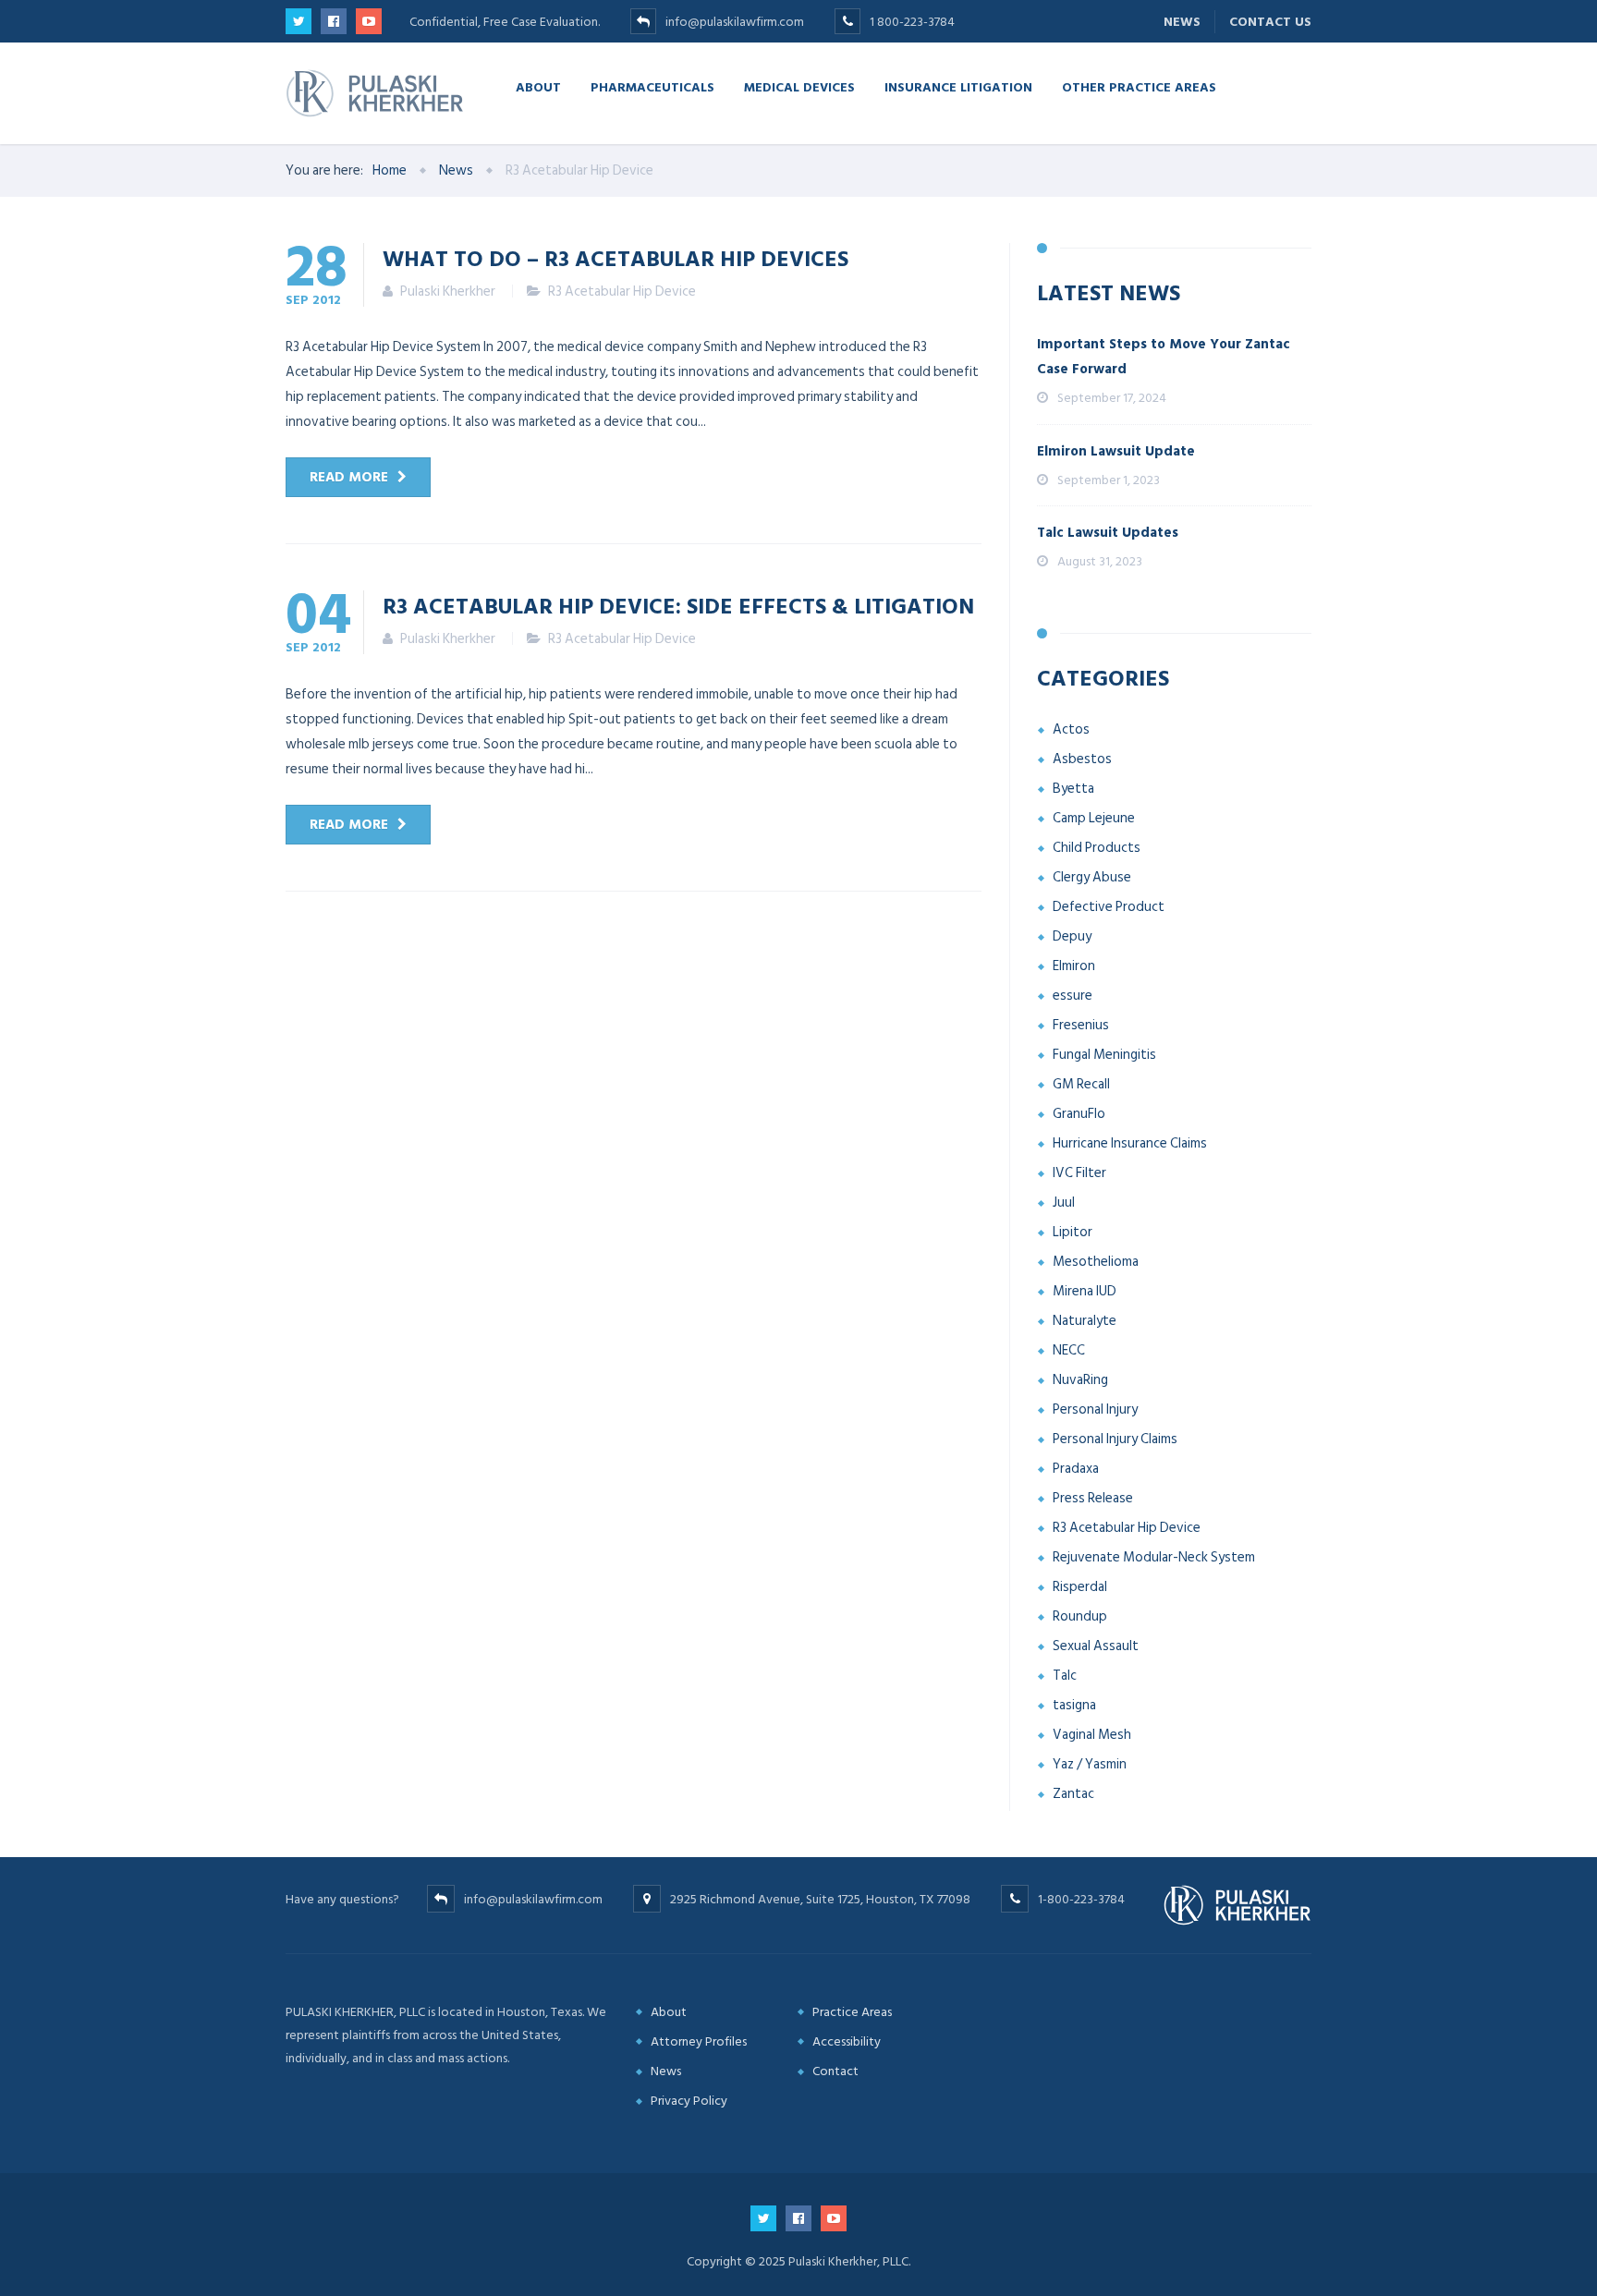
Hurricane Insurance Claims (1130, 1143)
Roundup (1080, 1616)
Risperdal (1080, 1587)
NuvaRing (1080, 1380)
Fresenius (1081, 1025)
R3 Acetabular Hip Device (622, 292)
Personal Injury (1095, 1409)
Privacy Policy (689, 2101)
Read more (349, 477)
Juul (1064, 1203)
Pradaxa (1076, 1469)
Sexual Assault (1096, 1646)
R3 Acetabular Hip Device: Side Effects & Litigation (678, 605)
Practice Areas (852, 2012)
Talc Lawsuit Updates (1108, 533)
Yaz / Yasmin (1090, 1764)
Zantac (1073, 1794)
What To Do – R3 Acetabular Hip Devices (616, 258)
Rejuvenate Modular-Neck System (1154, 1557)
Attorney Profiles (699, 2041)
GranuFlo (1079, 1114)
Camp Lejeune (1094, 818)
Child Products (1097, 848)
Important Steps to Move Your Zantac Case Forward (1164, 357)
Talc (1065, 1676)
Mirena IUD (1085, 1291)
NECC (1069, 1350)
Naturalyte (1085, 1321)
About (538, 86)
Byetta (1073, 789)
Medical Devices (799, 86)
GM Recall (1081, 1084)
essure (1073, 996)
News (1182, 22)
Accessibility (847, 2041)
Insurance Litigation (958, 86)
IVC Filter (1079, 1173)
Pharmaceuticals (652, 86)
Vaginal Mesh (1092, 1735)
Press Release (1093, 1498)
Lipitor (1073, 1232)
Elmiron (1074, 966)
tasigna (1074, 1705)
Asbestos (1082, 759)
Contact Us (1270, 22)
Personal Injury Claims (1115, 1439)
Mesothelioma (1096, 1262)
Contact (835, 2071)
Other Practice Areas (1139, 86)
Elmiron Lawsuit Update (1116, 451)
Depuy (1072, 936)
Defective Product (1109, 907)
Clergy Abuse (1092, 877)
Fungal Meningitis (1104, 1055)
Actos (1071, 729)
